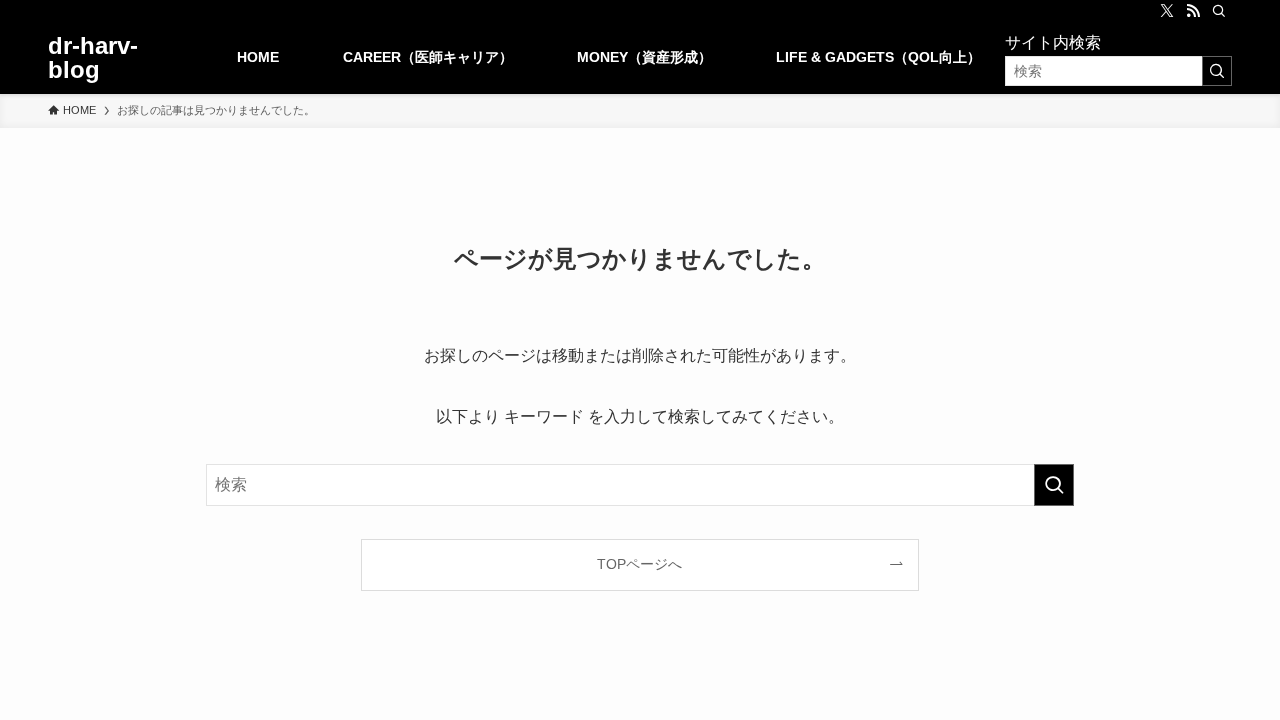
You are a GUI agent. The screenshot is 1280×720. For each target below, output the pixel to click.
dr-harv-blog (93, 58)
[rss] (1193, 11)
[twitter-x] (1167, 11)
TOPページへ (639, 564)
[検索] (1219, 11)
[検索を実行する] (1217, 71)
